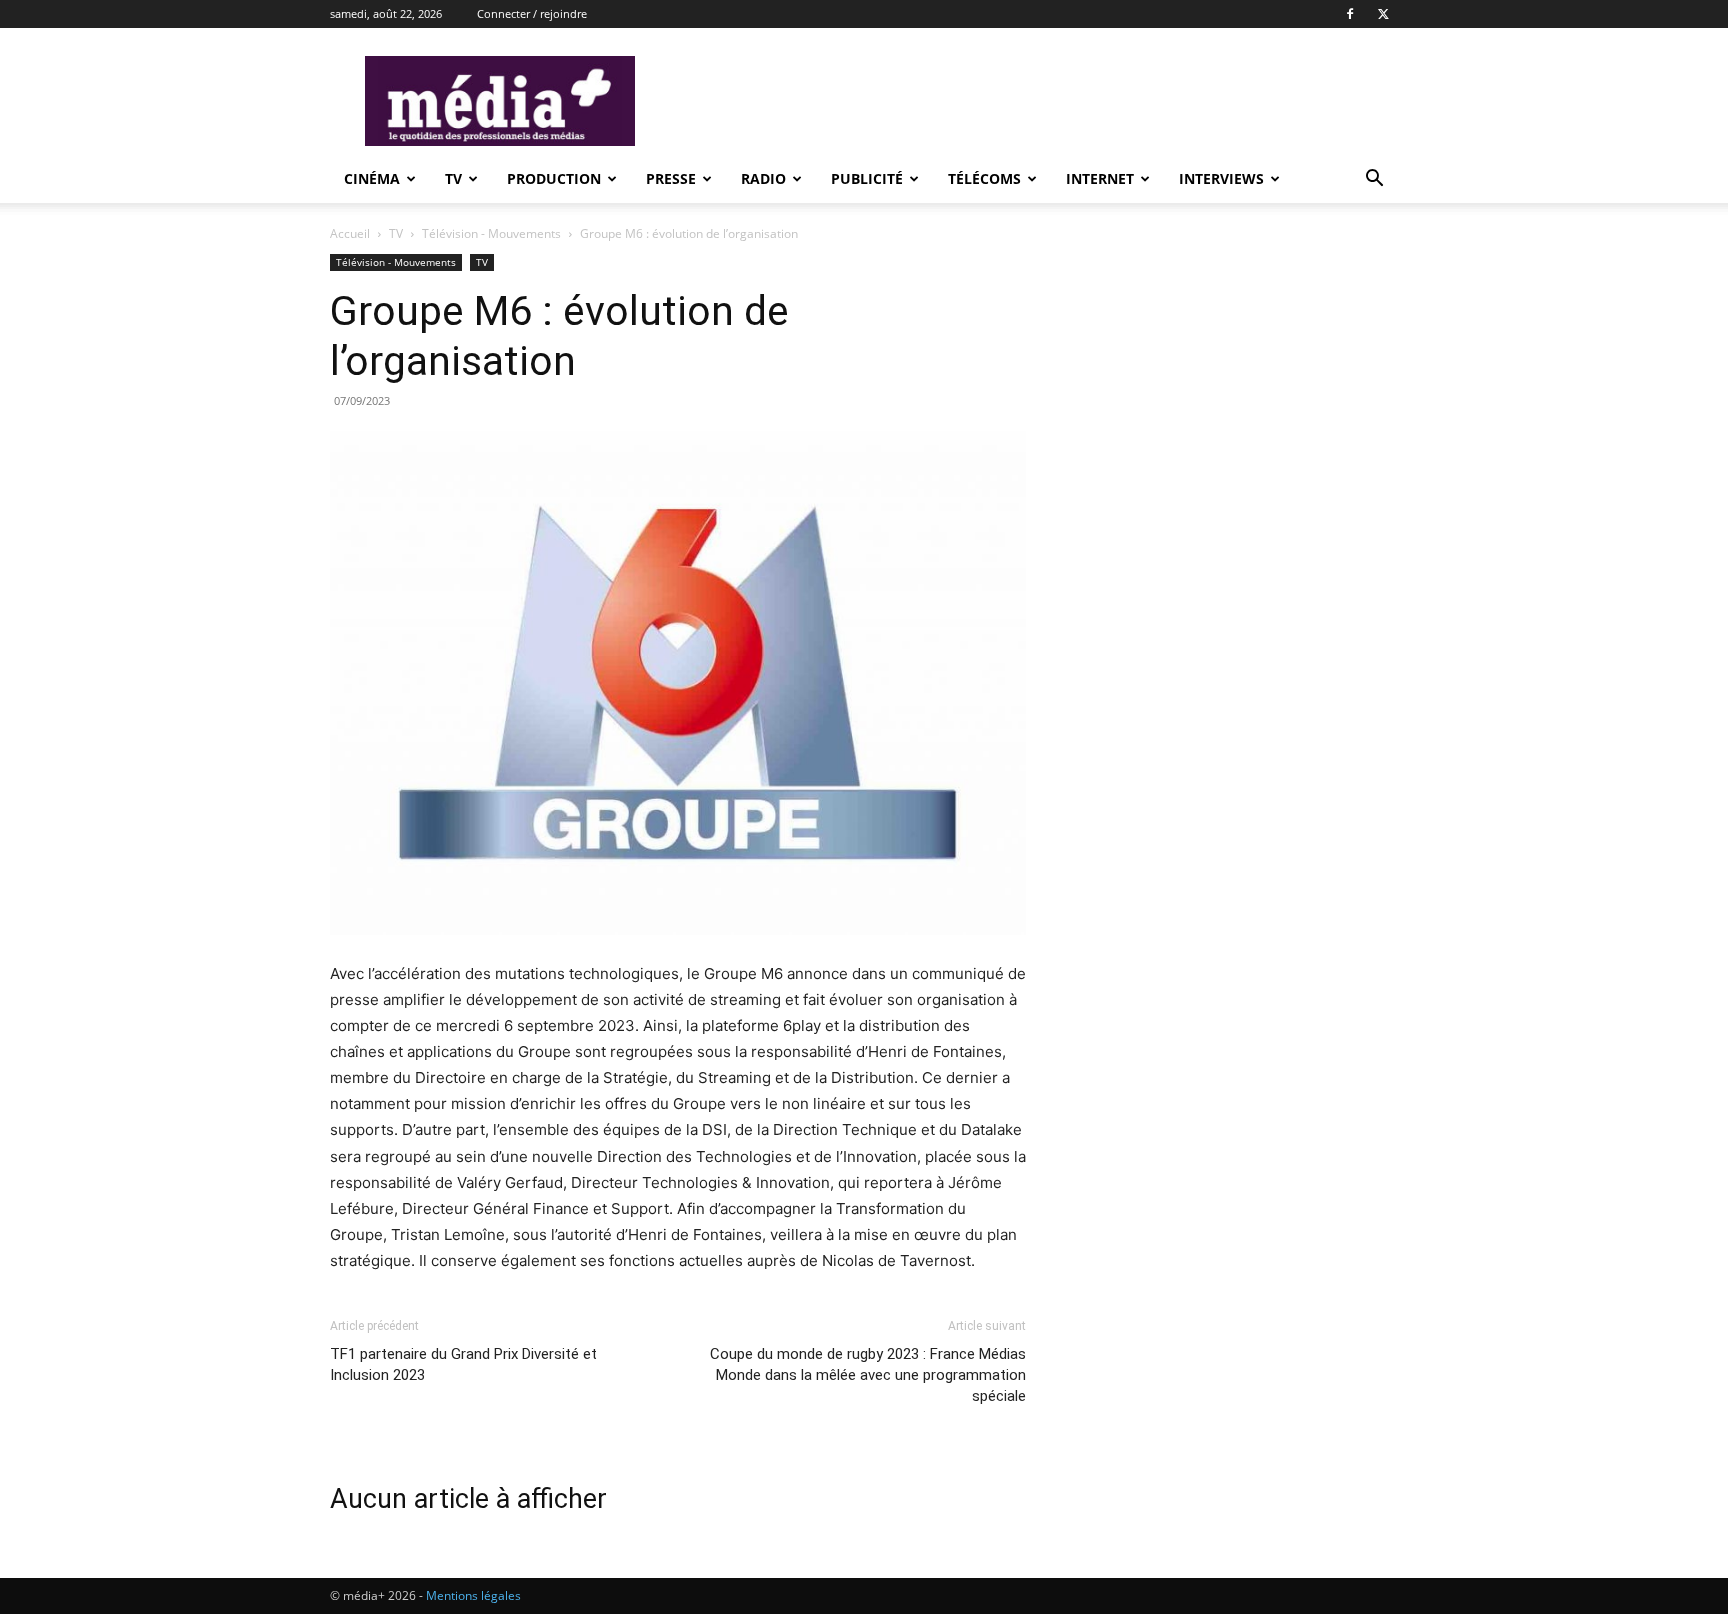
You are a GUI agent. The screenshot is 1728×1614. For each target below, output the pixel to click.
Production (554, 178)
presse (671, 178)
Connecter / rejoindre (532, 13)
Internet (1100, 178)
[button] (1374, 180)
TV (453, 178)
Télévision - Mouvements (491, 233)
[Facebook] (1350, 14)
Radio (763, 178)
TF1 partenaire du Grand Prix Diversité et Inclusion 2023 (463, 1364)
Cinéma (372, 178)
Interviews (1221, 178)
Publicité (867, 178)
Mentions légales (473, 1595)
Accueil (350, 233)
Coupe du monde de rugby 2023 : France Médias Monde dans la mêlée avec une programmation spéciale (868, 1375)
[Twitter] (1383, 14)
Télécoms (984, 178)
